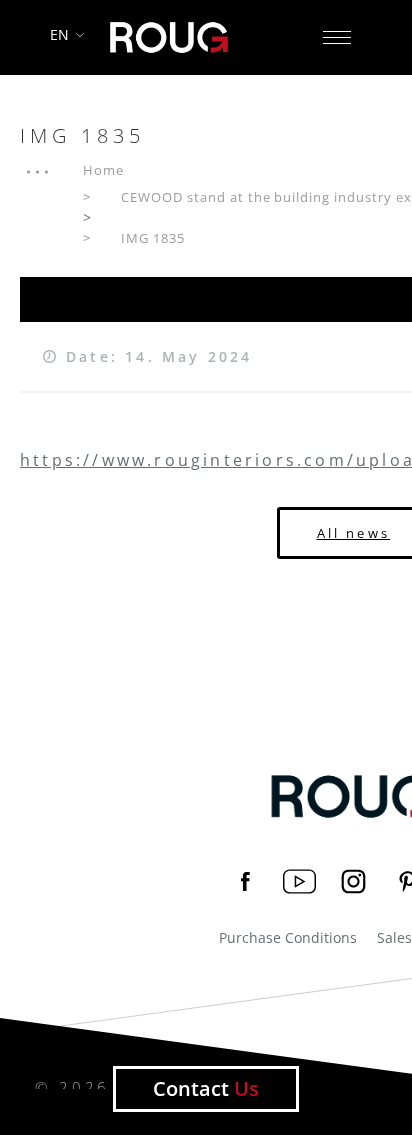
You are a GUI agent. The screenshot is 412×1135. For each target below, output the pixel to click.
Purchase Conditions (288, 938)
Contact (206, 1088)
